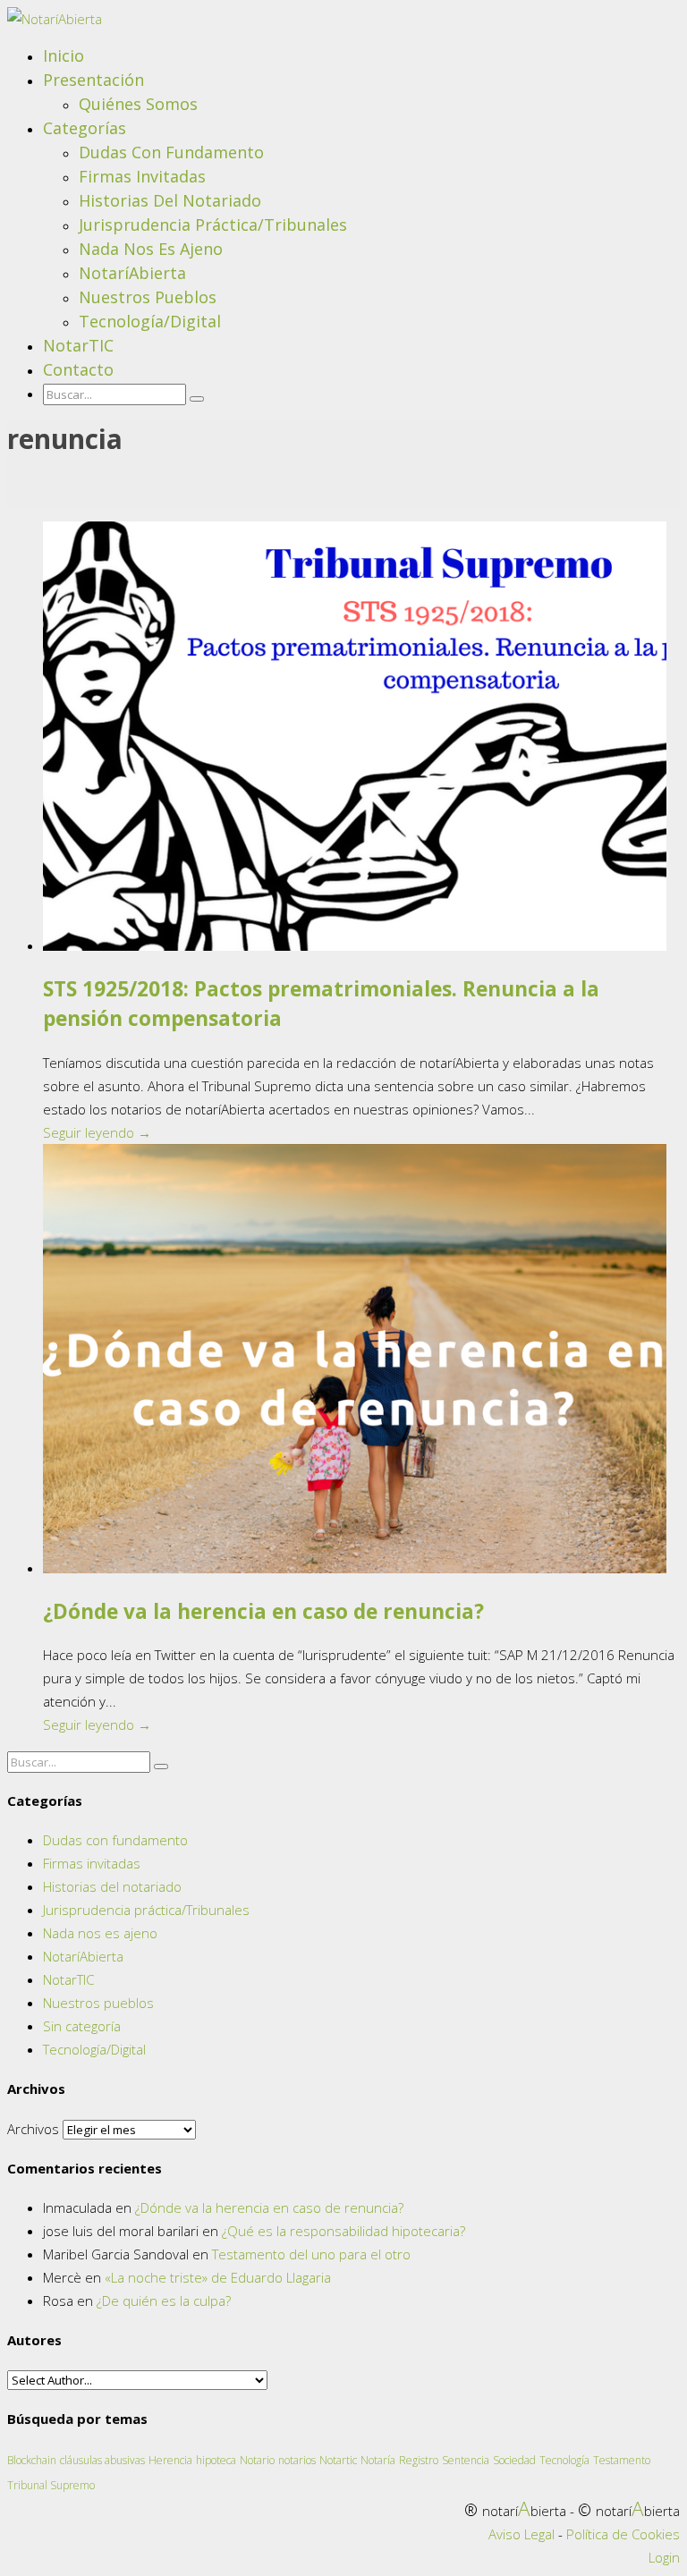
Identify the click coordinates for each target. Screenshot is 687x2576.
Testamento (622, 2460)
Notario (257, 2460)
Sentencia (466, 2460)
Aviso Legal (522, 2534)
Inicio (64, 55)
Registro (419, 2460)
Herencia (170, 2460)
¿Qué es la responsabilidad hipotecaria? (343, 2231)
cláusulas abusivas (102, 2460)
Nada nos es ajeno (151, 249)
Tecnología (564, 2460)
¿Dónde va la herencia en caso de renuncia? (263, 1611)
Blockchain (32, 2460)
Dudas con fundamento (171, 152)
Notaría (378, 2460)
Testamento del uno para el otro (311, 2254)
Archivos (33, 2129)
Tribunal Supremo (51, 2485)
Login (664, 2557)
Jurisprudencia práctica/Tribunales (213, 225)
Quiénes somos (138, 104)
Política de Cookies (623, 2534)
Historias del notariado (170, 200)
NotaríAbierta (132, 273)
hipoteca (216, 2460)
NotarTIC (78, 345)
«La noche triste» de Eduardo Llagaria (218, 2277)
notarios (297, 2460)
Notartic (338, 2460)
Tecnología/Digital (150, 321)
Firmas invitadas (142, 176)
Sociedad (514, 2460)
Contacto (78, 369)
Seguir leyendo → (97, 1132)
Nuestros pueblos (148, 297)
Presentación (93, 80)
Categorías (85, 128)
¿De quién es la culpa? (164, 2301)
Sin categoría (82, 2026)
